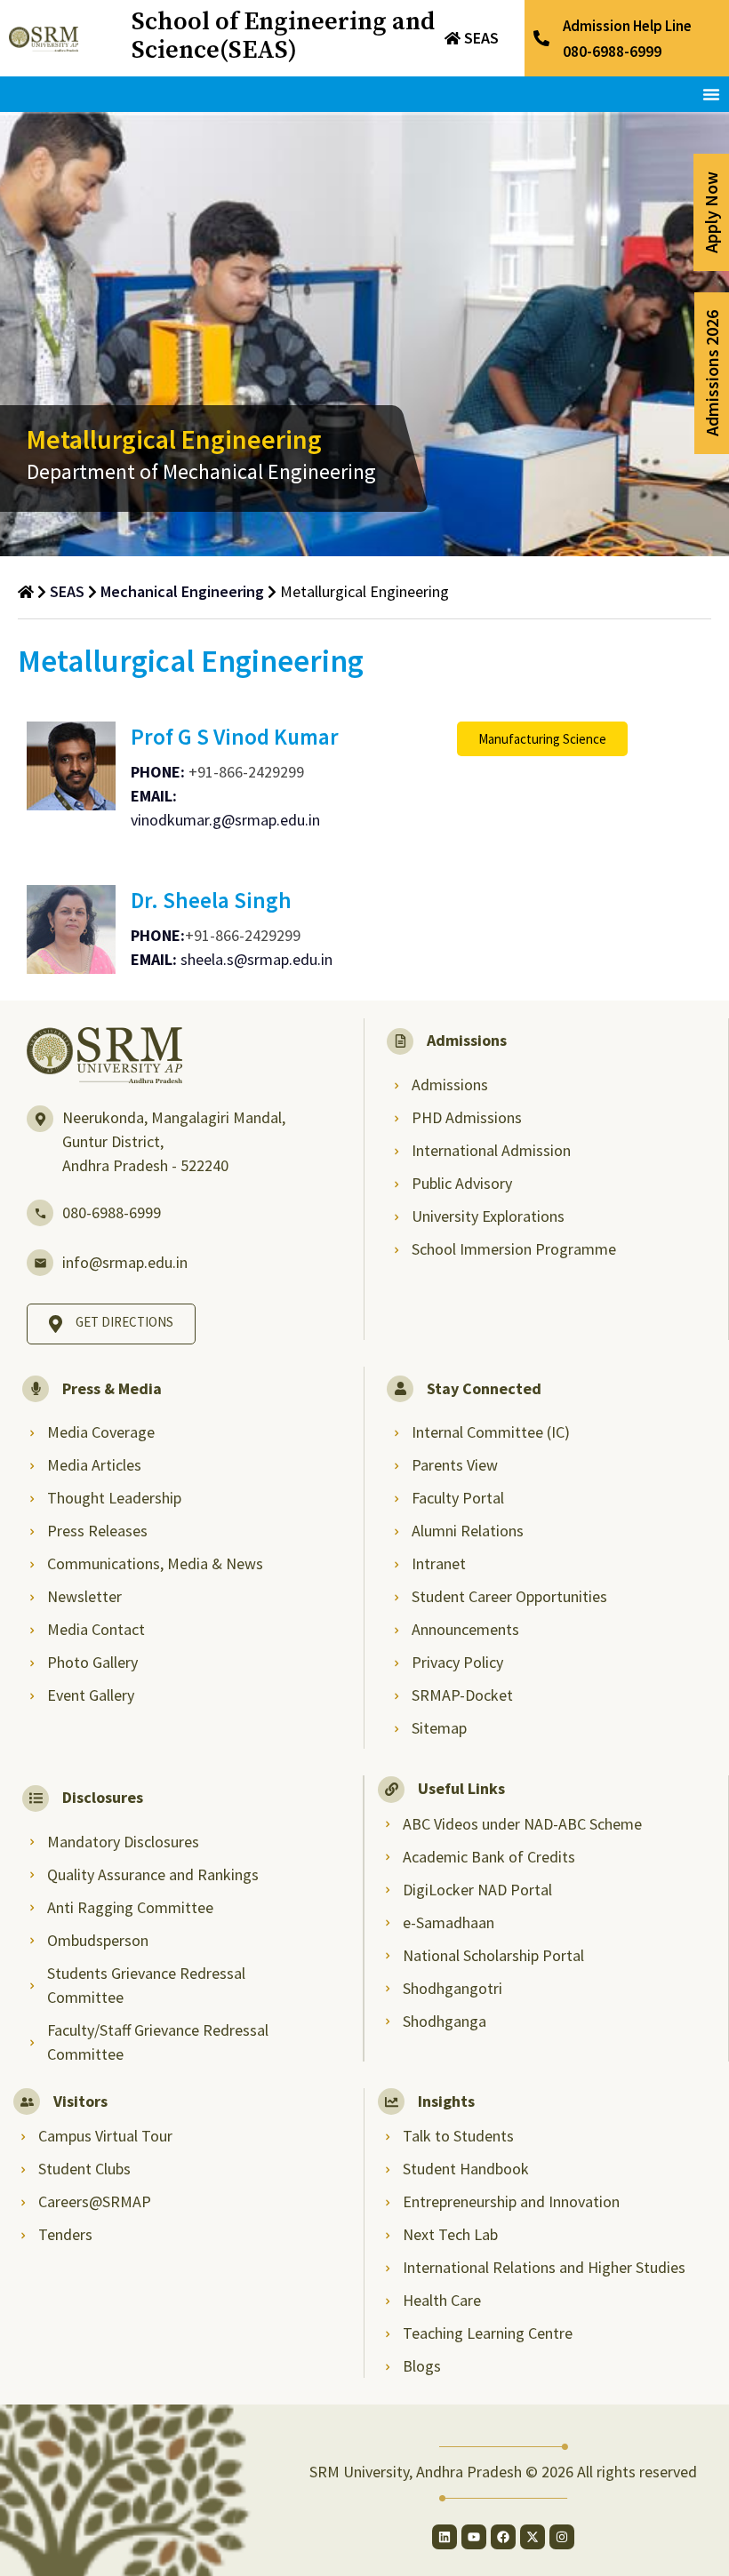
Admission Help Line (627, 26)
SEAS (481, 38)
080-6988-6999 (112, 1212)
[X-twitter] (533, 2537)
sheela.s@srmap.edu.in (256, 959)
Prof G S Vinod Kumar (235, 737)
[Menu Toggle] (711, 94)
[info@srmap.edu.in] (40, 1263)
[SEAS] (453, 38)
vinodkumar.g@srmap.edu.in (225, 820)
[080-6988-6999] (40, 1213)
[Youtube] (474, 2537)
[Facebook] (503, 2537)
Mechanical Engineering (182, 591)
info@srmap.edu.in (125, 1262)
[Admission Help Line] (541, 38)
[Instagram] (562, 2537)
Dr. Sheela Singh (211, 900)
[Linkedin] (445, 2537)
